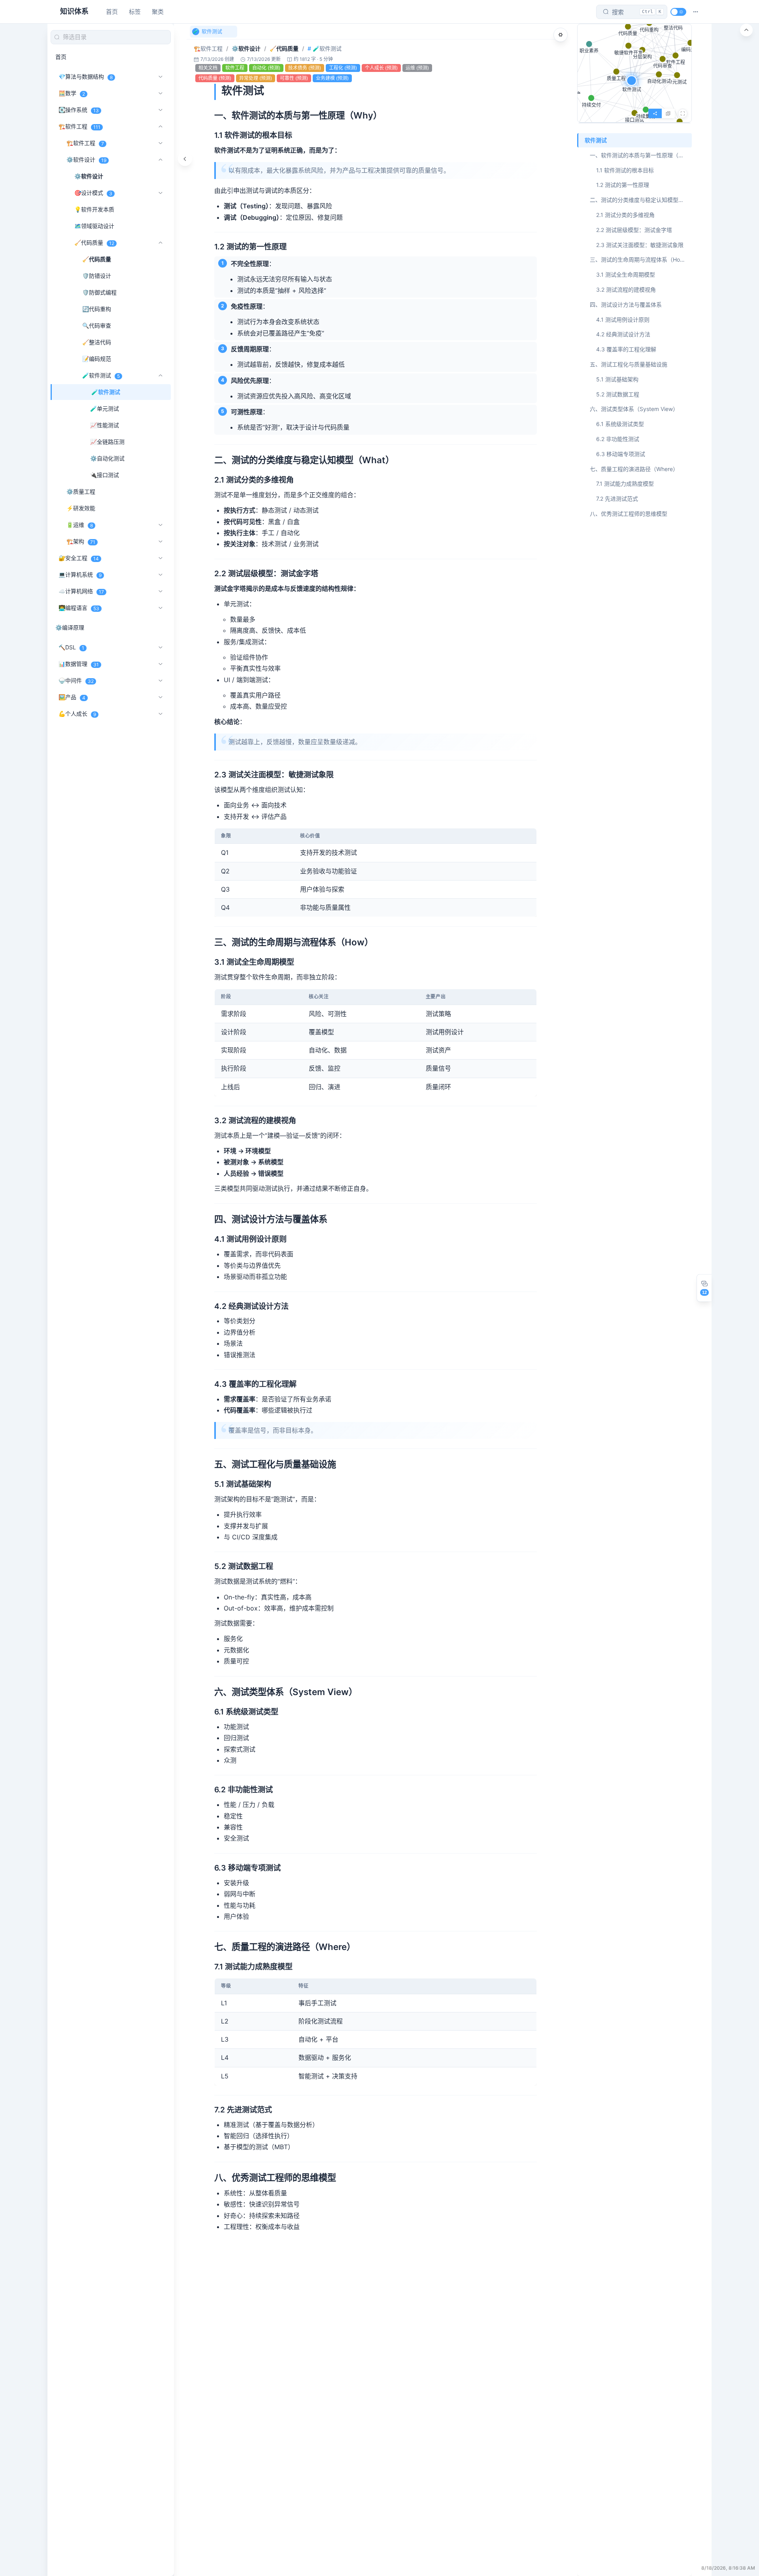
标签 (135, 12)
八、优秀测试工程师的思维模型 (629, 514)
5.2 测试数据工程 (618, 394)
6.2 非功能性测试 (618, 439)
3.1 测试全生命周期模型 (626, 274)
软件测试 (596, 140)
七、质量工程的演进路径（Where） (634, 469)
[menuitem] (111, 57)
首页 (112, 12)
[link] (208, 49)
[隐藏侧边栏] (185, 159)
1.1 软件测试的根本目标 (625, 170)
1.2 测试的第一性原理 (623, 185)
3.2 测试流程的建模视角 (626, 289)
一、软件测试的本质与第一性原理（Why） (641, 155)
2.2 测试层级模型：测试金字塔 (634, 230)
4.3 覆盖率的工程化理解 (626, 349)
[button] (696, 12)
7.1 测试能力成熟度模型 (625, 484)
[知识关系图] (655, 113)
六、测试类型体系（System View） (634, 409)
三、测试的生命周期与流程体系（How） (640, 259)
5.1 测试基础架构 (617, 379)
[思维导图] (668, 113)
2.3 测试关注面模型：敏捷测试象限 (640, 245)
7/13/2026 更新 (264, 59)
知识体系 (74, 11)
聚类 (158, 12)
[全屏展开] (683, 113)
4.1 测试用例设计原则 (623, 320)
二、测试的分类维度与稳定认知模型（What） (641, 200)
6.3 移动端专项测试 (621, 454)
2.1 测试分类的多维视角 (625, 215)
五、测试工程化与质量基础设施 (629, 364)
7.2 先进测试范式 (617, 499)
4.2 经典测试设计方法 (623, 334)
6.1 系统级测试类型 (620, 424)
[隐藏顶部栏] (746, 30)
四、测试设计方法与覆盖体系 (626, 305)
